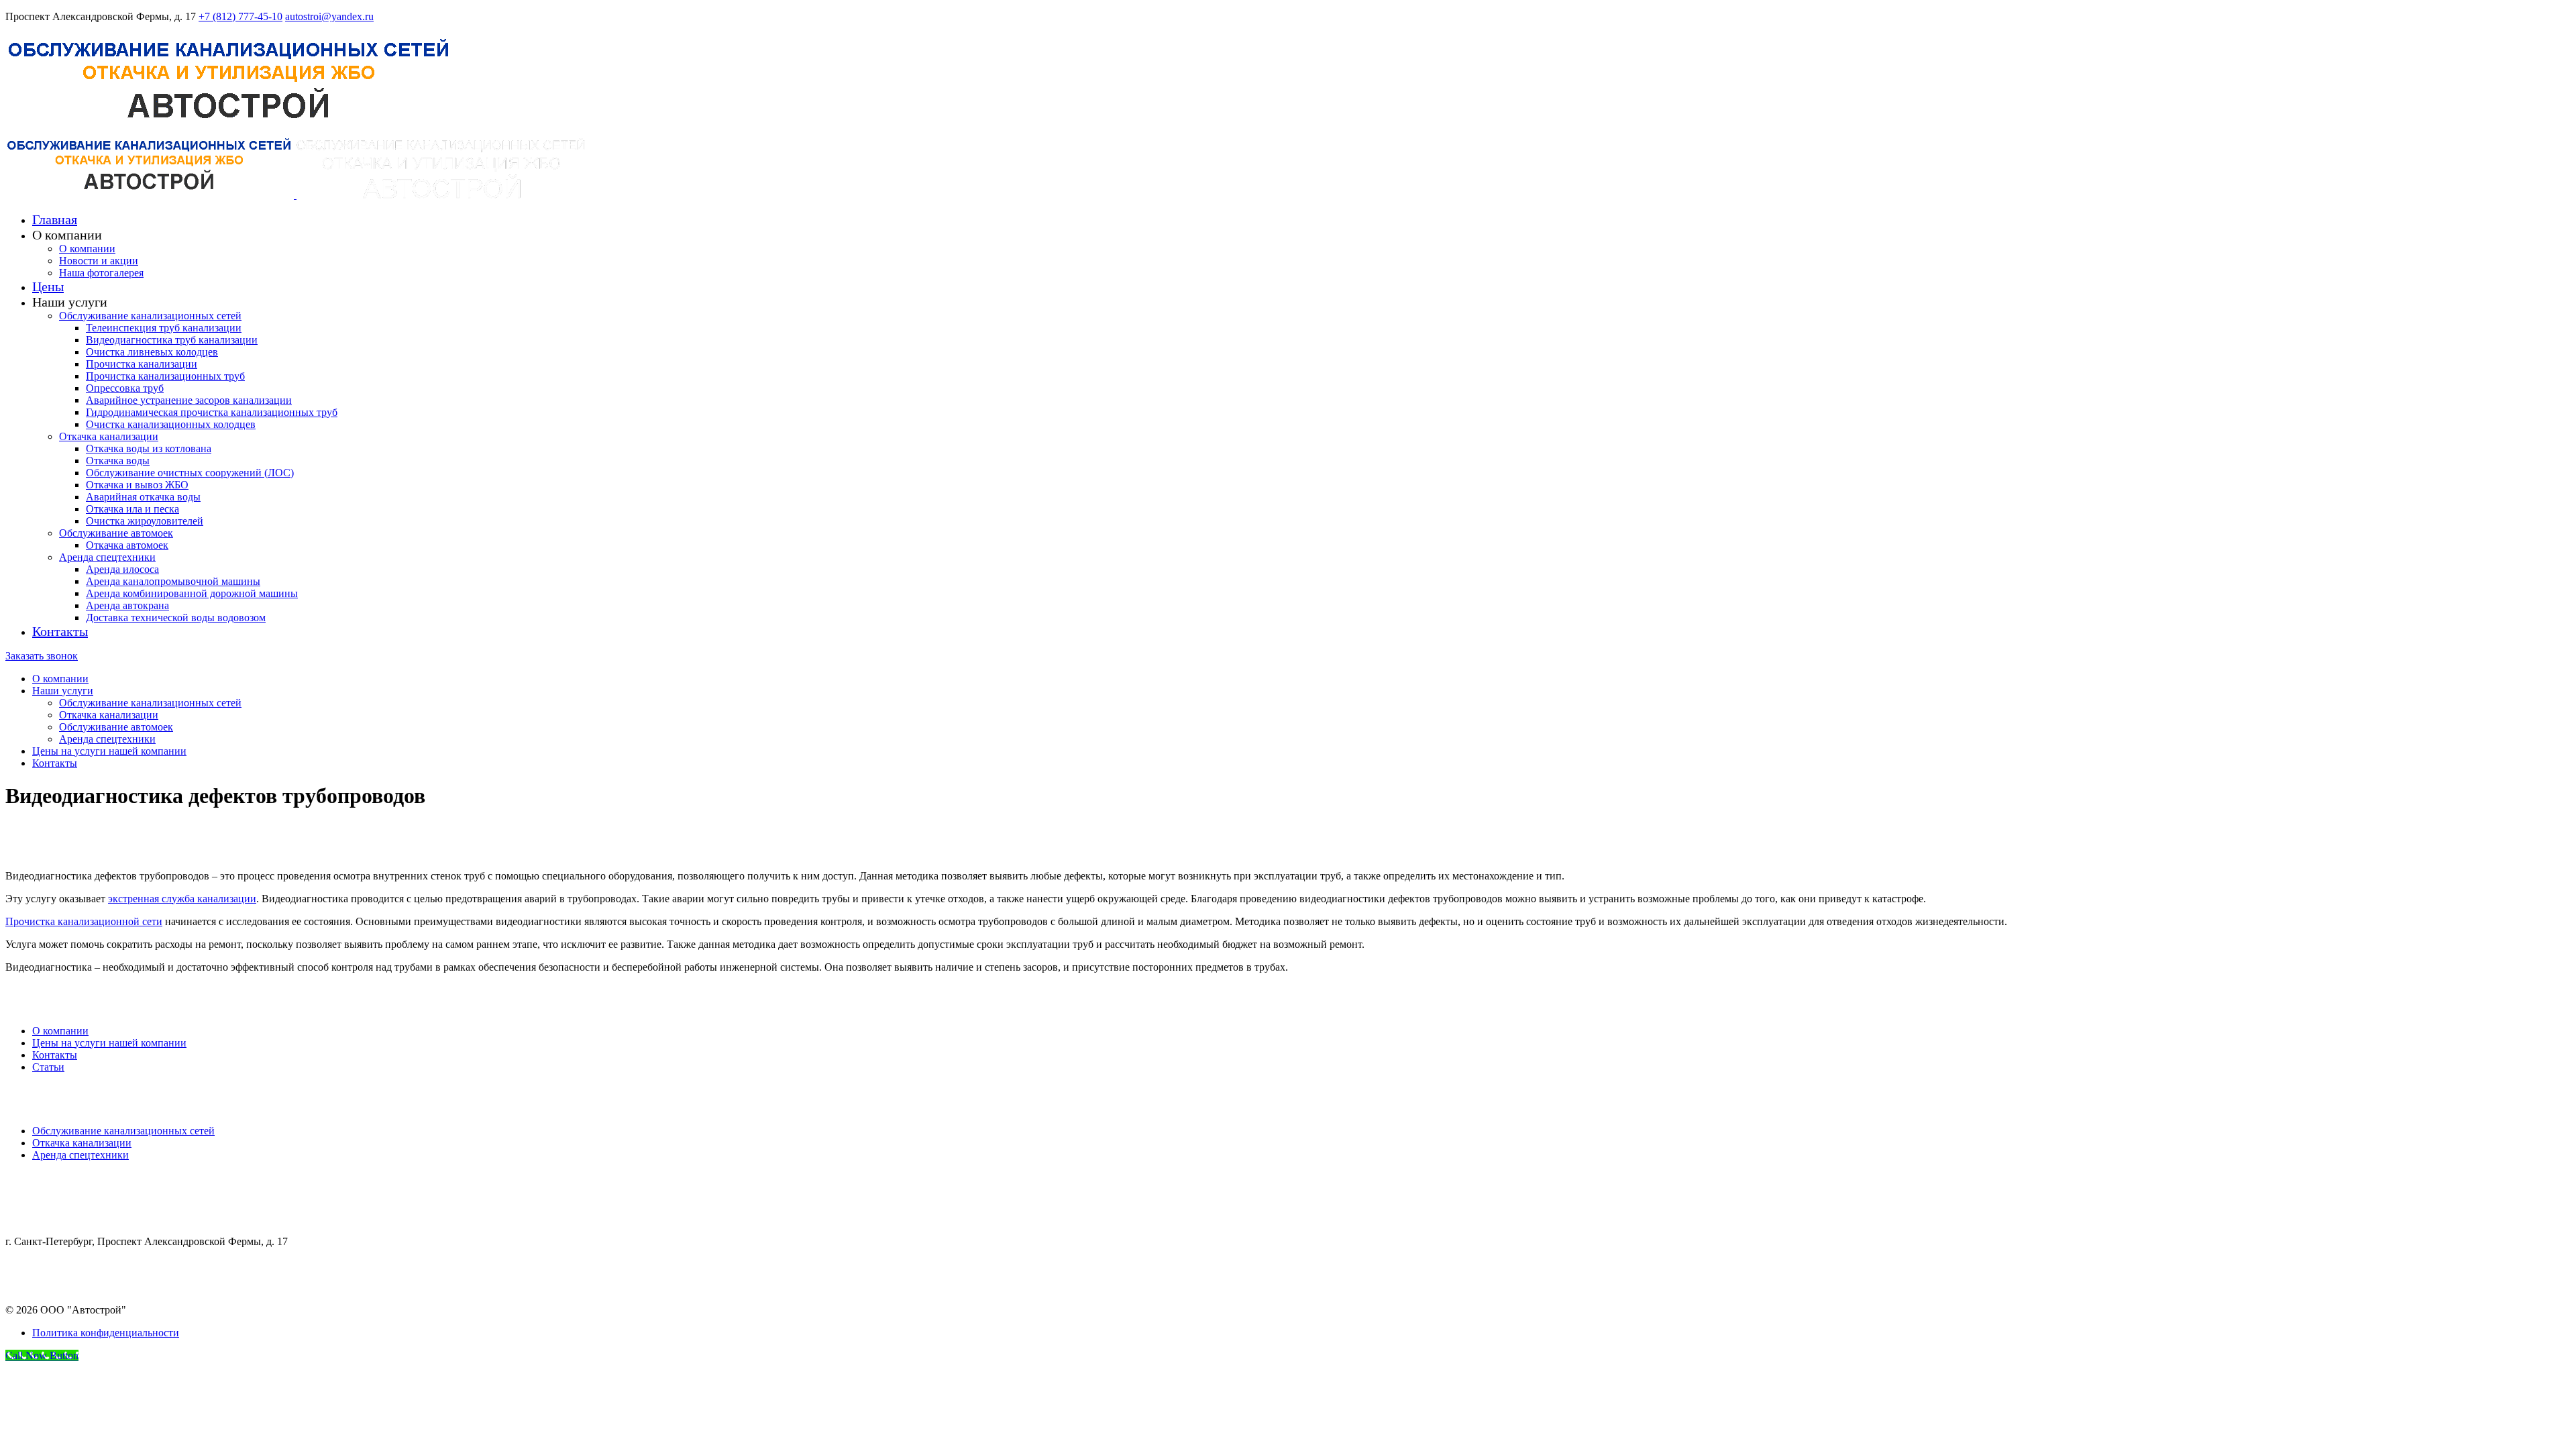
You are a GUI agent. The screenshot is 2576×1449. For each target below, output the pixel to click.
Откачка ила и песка (132, 509)
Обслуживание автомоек (116, 533)
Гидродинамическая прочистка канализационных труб (212, 412)
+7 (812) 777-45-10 (240, 16)
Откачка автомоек (127, 545)
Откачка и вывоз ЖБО (137, 485)
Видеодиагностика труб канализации (172, 340)
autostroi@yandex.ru (329, 16)
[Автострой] (229, 128)
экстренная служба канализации (182, 899)
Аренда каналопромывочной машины (173, 581)
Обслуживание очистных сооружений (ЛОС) (190, 473)
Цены (48, 286)
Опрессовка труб (125, 388)
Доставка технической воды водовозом (176, 618)
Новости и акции (99, 261)
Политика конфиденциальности (106, 1333)
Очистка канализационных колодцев (171, 424)
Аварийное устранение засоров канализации (189, 400)
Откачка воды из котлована (149, 448)
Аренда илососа (122, 569)
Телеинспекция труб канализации (164, 328)
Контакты (60, 631)
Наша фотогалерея (101, 273)
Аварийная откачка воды (143, 497)
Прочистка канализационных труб (165, 376)
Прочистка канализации (142, 364)
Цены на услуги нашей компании (109, 751)
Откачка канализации (109, 436)
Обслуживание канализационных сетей (150, 316)
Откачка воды (118, 461)
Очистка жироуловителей (145, 521)
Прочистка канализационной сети (84, 921)
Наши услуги (63, 691)
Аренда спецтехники (107, 557)
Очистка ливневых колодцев (152, 352)
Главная (55, 219)
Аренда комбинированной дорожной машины (192, 593)
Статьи (48, 1067)
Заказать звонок (42, 656)
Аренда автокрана (127, 605)
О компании (87, 249)
